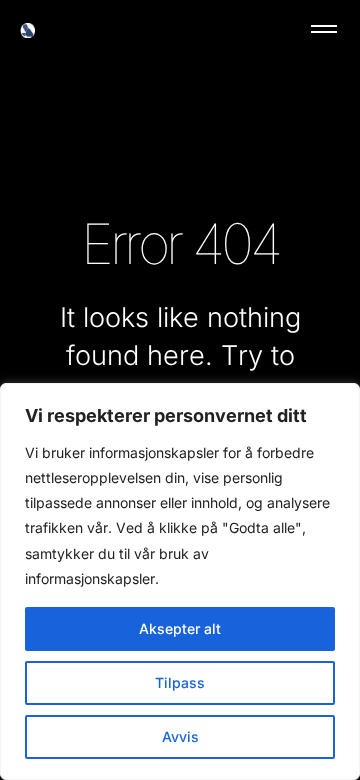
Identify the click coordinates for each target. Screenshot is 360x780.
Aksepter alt (180, 628)
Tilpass (180, 682)
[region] (180, 581)
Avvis (180, 736)
